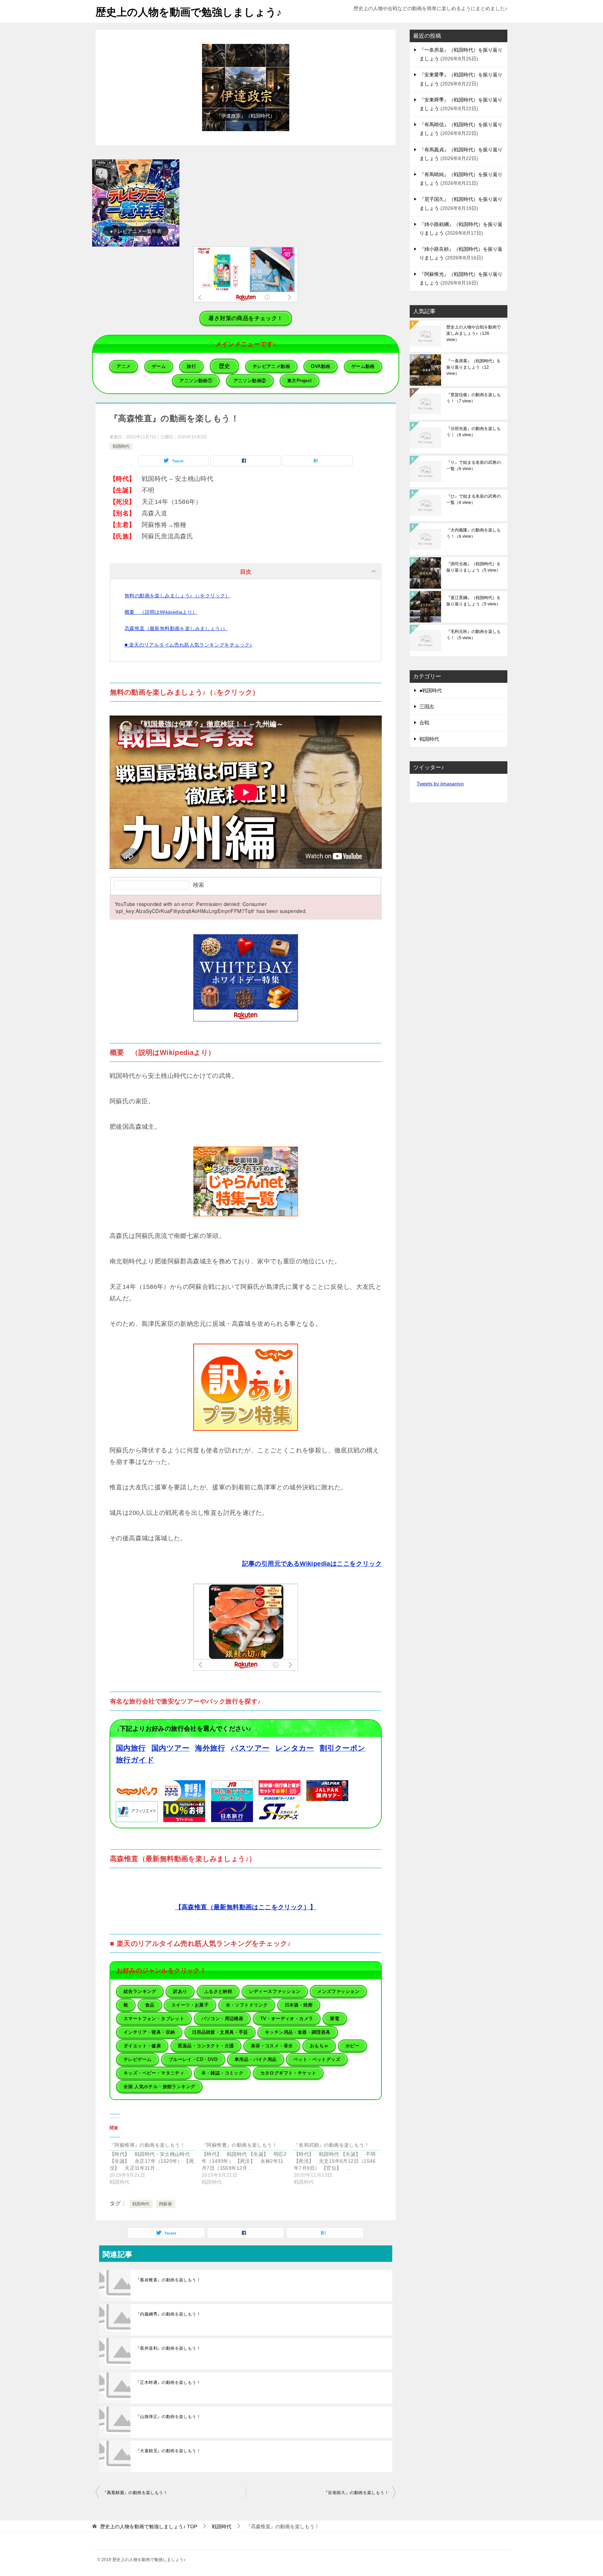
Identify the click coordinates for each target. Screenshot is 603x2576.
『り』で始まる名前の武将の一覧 (474, 466)
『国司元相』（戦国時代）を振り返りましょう (474, 567)
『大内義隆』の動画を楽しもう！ (474, 533)
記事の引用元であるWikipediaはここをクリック (312, 1564)
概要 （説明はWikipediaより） (161, 612)
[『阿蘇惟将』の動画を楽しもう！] (156, 2163)
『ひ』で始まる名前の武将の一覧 (474, 499)
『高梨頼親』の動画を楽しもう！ (135, 2493)
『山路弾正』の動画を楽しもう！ (168, 2417)
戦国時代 (121, 446)
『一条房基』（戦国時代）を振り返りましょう (474, 367)
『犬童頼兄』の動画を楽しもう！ (168, 2451)
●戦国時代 (431, 690)
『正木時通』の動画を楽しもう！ (168, 2382)
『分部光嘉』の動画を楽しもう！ (474, 432)
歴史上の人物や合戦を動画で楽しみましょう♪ (474, 333)
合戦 (424, 723)
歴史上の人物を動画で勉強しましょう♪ (189, 12)
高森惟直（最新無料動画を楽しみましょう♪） (176, 628)
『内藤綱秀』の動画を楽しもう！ (168, 2314)
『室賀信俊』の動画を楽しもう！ (474, 398)
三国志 (427, 707)
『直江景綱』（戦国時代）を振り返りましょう (474, 601)
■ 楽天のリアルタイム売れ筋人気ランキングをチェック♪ (188, 645)
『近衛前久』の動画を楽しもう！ (356, 2493)
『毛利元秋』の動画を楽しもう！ (474, 635)
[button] (242, 88)
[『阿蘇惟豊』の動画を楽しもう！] (248, 2163)
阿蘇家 (166, 2204)
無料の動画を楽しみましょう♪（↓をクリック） (177, 596)
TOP (149, 2526)
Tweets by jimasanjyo (440, 784)
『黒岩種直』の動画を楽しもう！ (168, 2280)
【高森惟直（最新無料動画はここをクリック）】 (246, 1907)
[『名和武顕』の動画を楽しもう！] (340, 2163)
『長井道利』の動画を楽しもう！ (168, 2348)
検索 (199, 885)
